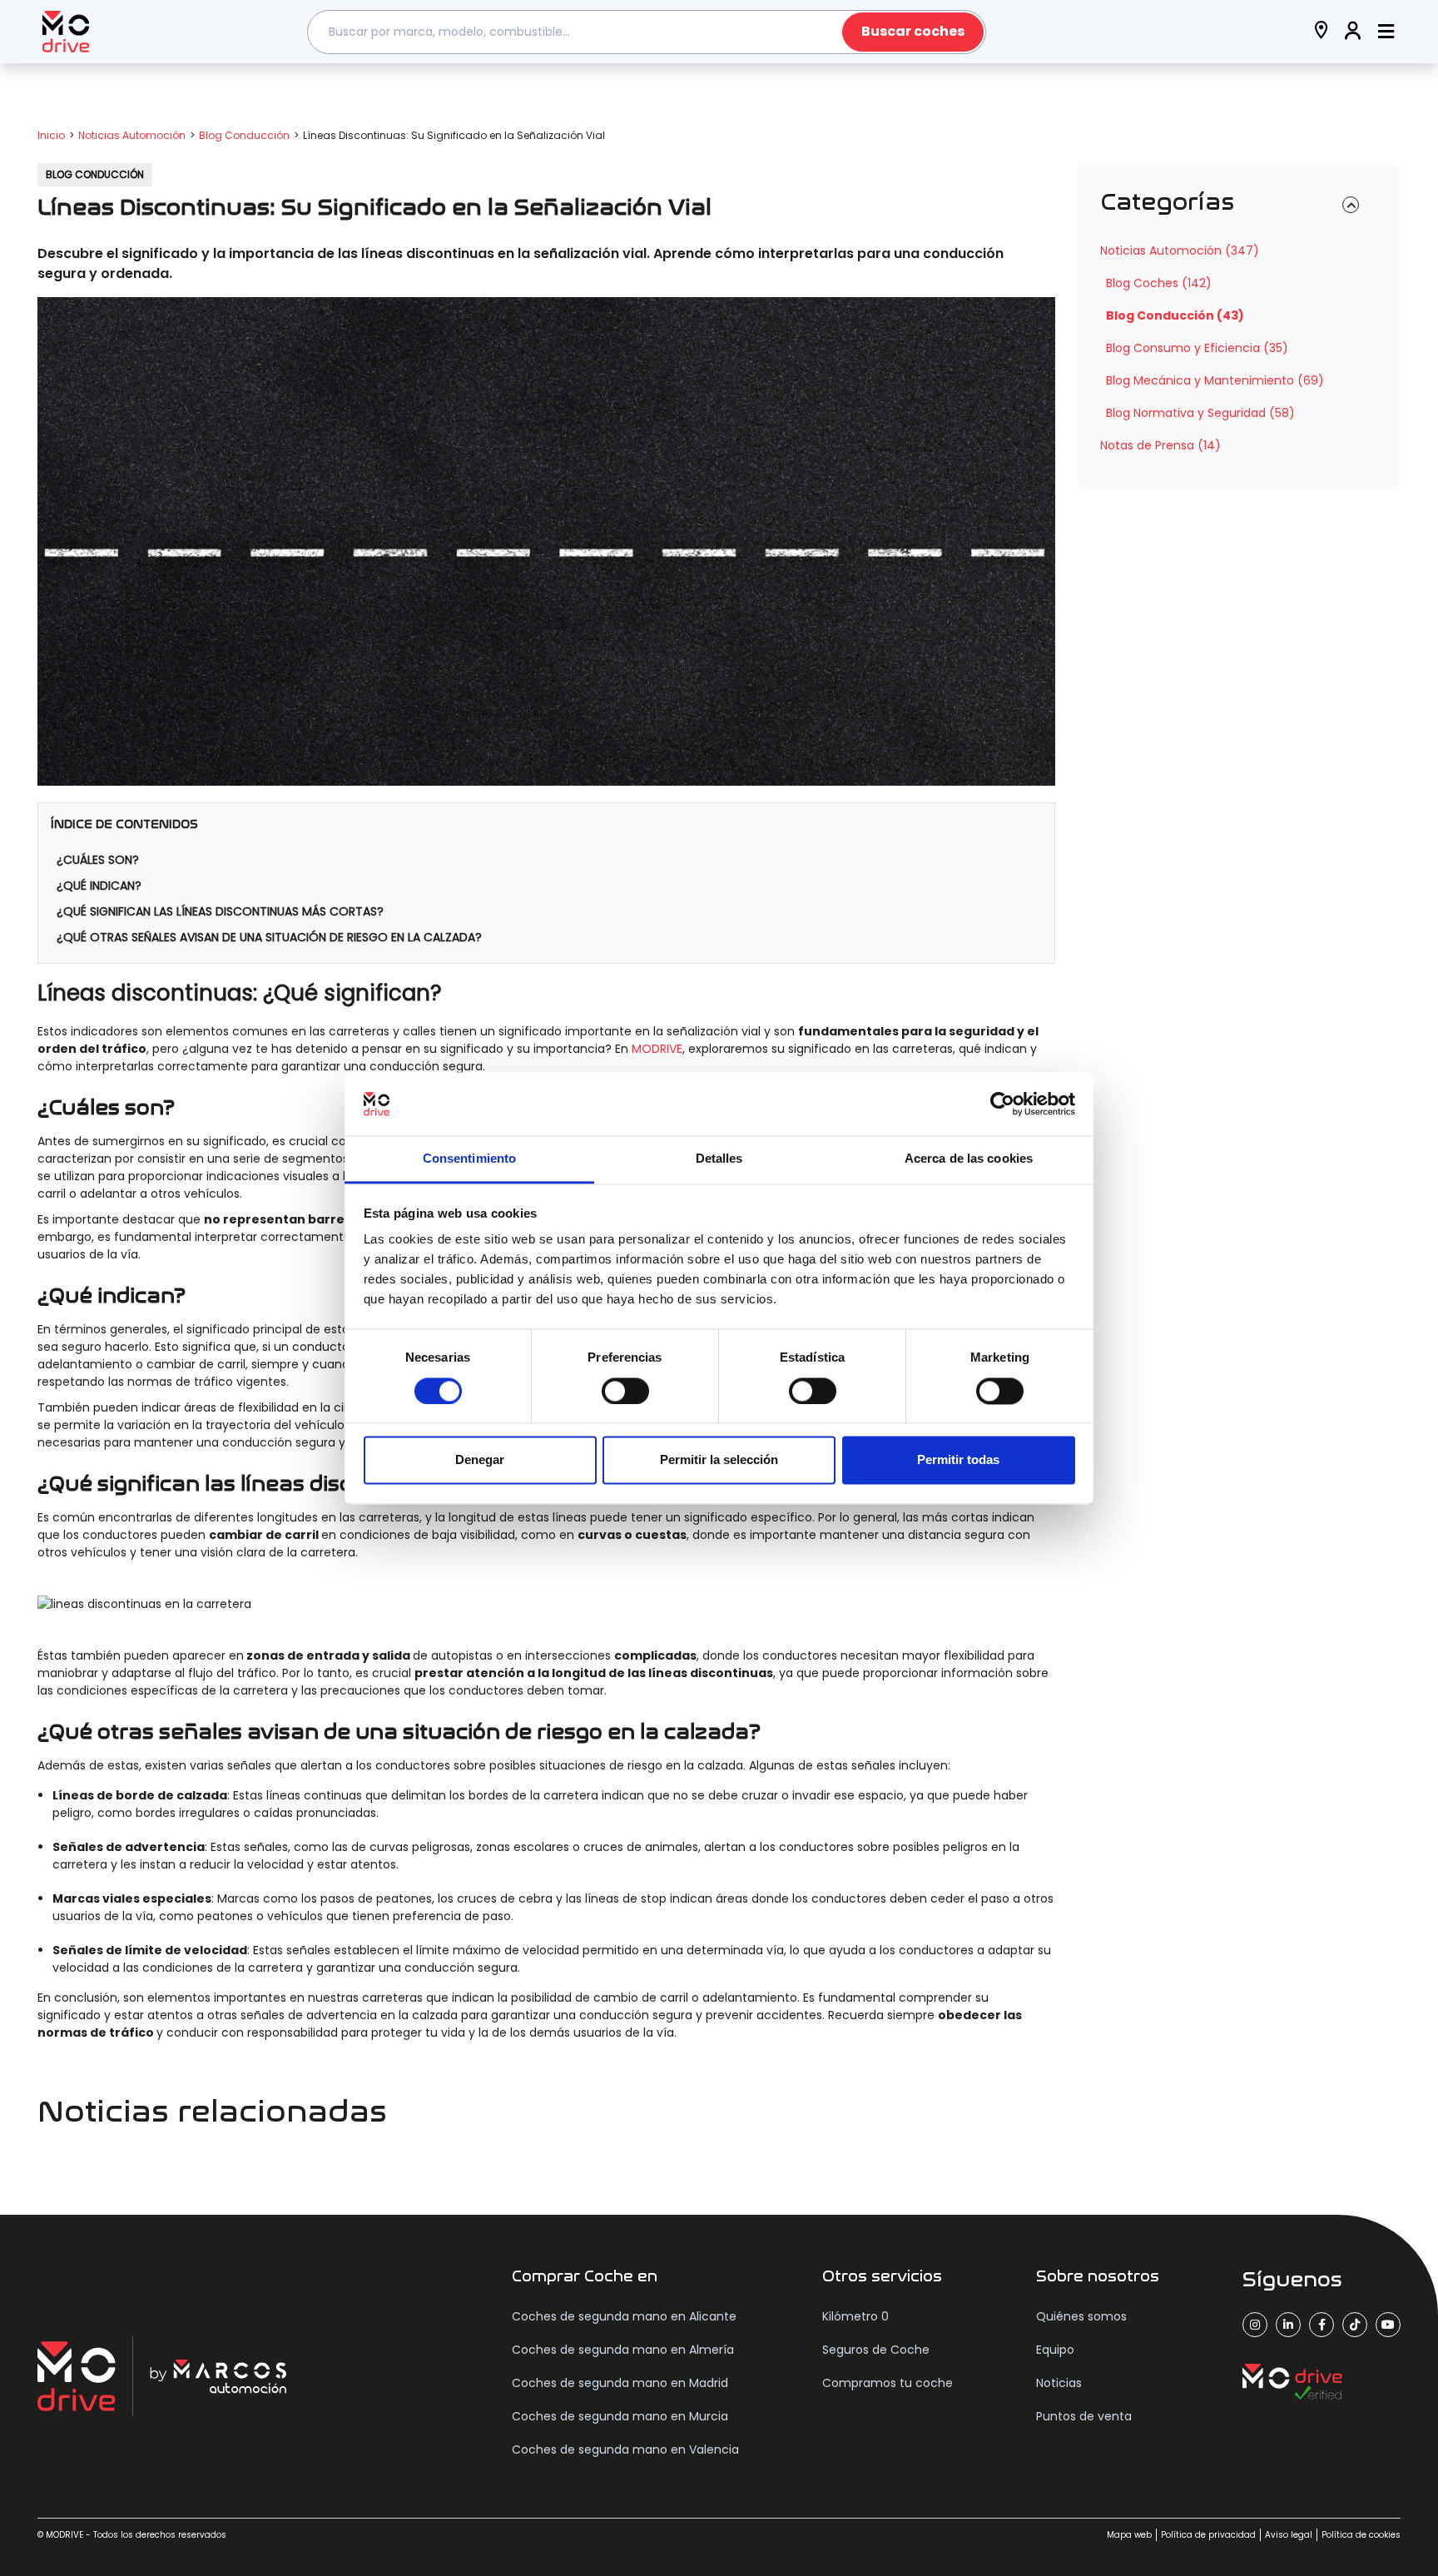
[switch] (625, 1391)
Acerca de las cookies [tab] (969, 1159)
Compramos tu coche (888, 2383)
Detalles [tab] (719, 1159)
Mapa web (1129, 2535)
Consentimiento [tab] (469, 1159)
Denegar (480, 1460)
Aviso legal (1289, 2535)
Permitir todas (958, 1460)
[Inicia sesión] (1353, 32)
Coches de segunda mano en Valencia (625, 2449)
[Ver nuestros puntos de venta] (1321, 32)
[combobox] (647, 32)
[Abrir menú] (1386, 32)
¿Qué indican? (101, 886)
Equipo (1055, 2350)
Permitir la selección (719, 1460)
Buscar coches (913, 31)
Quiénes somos (1081, 2316)
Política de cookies (1361, 2535)
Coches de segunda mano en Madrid (620, 2383)
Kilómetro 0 (855, 2316)
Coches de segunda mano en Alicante (624, 2316)
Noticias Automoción (132, 135)
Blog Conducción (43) (1175, 315)
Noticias (1059, 2383)
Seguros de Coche (876, 2350)
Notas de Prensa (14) (1160, 445)
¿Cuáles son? (99, 860)
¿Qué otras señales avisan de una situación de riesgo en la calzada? (271, 937)
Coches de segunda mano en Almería (623, 2350)
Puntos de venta (1084, 2416)
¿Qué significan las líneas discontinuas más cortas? (222, 911)
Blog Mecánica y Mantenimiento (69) (1215, 380)
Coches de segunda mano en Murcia (620, 2416)
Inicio (51, 135)
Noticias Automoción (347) (1180, 251)
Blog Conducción (244, 135)
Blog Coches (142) (1159, 283)
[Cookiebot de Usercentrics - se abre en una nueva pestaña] (1002, 1104)
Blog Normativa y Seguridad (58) (1200, 413)
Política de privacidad (1208, 2535)
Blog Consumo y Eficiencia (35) (1197, 348)
